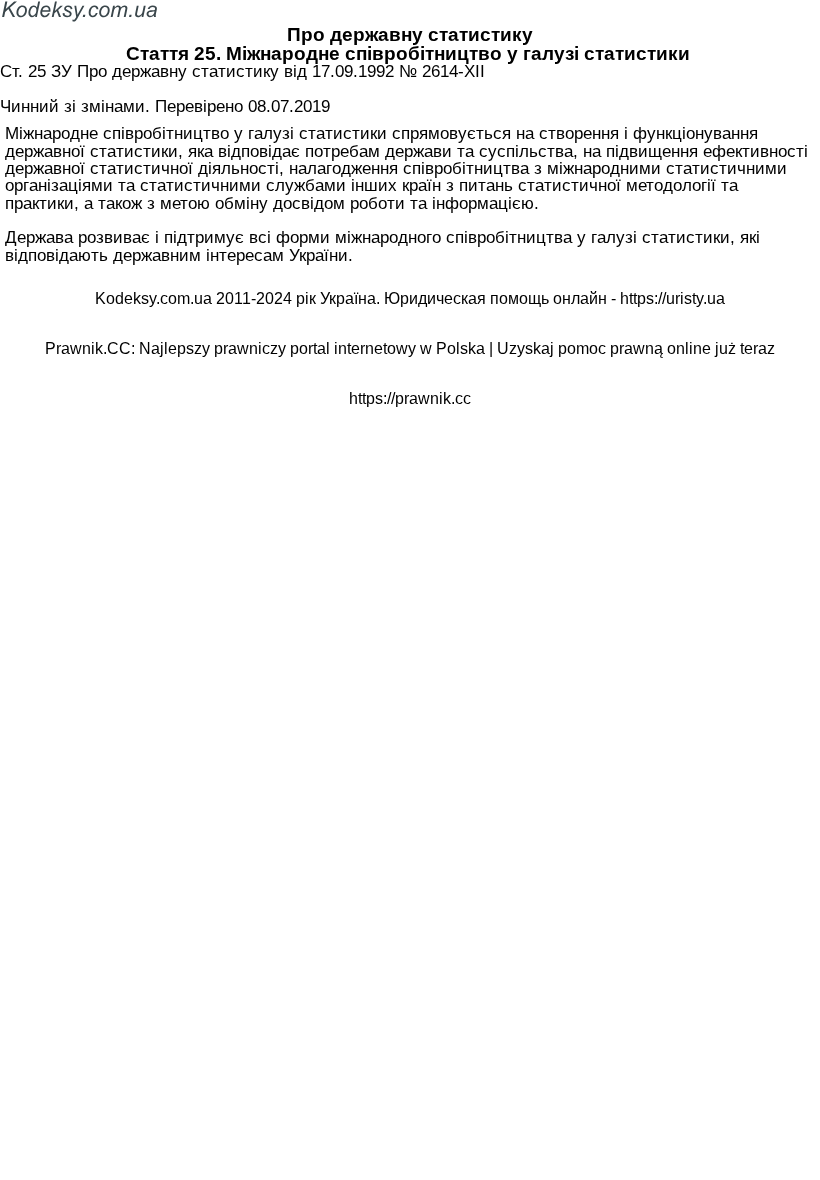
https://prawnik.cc (410, 398)
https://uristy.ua (672, 298)
